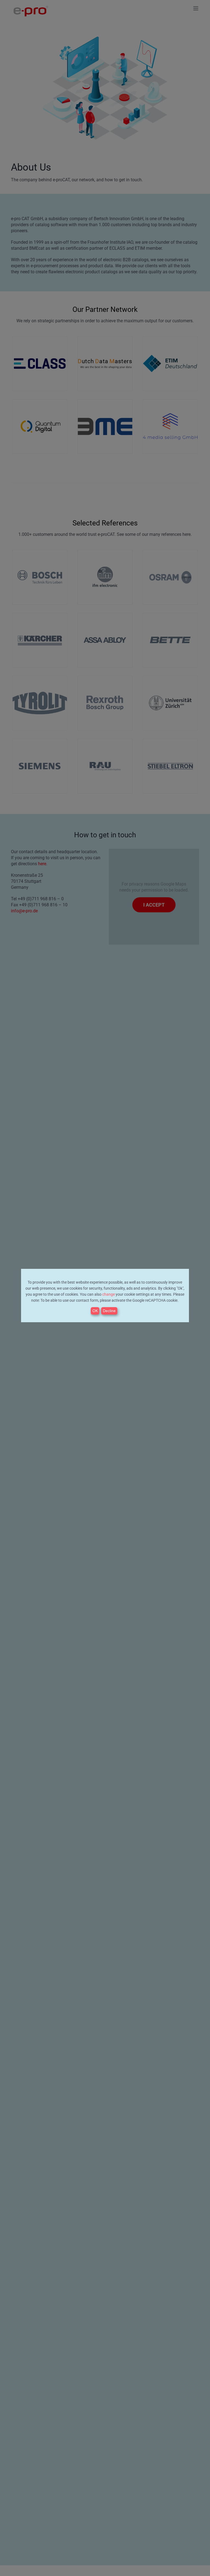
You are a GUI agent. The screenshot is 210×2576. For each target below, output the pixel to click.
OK (95, 1311)
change (109, 1294)
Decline (109, 1311)
